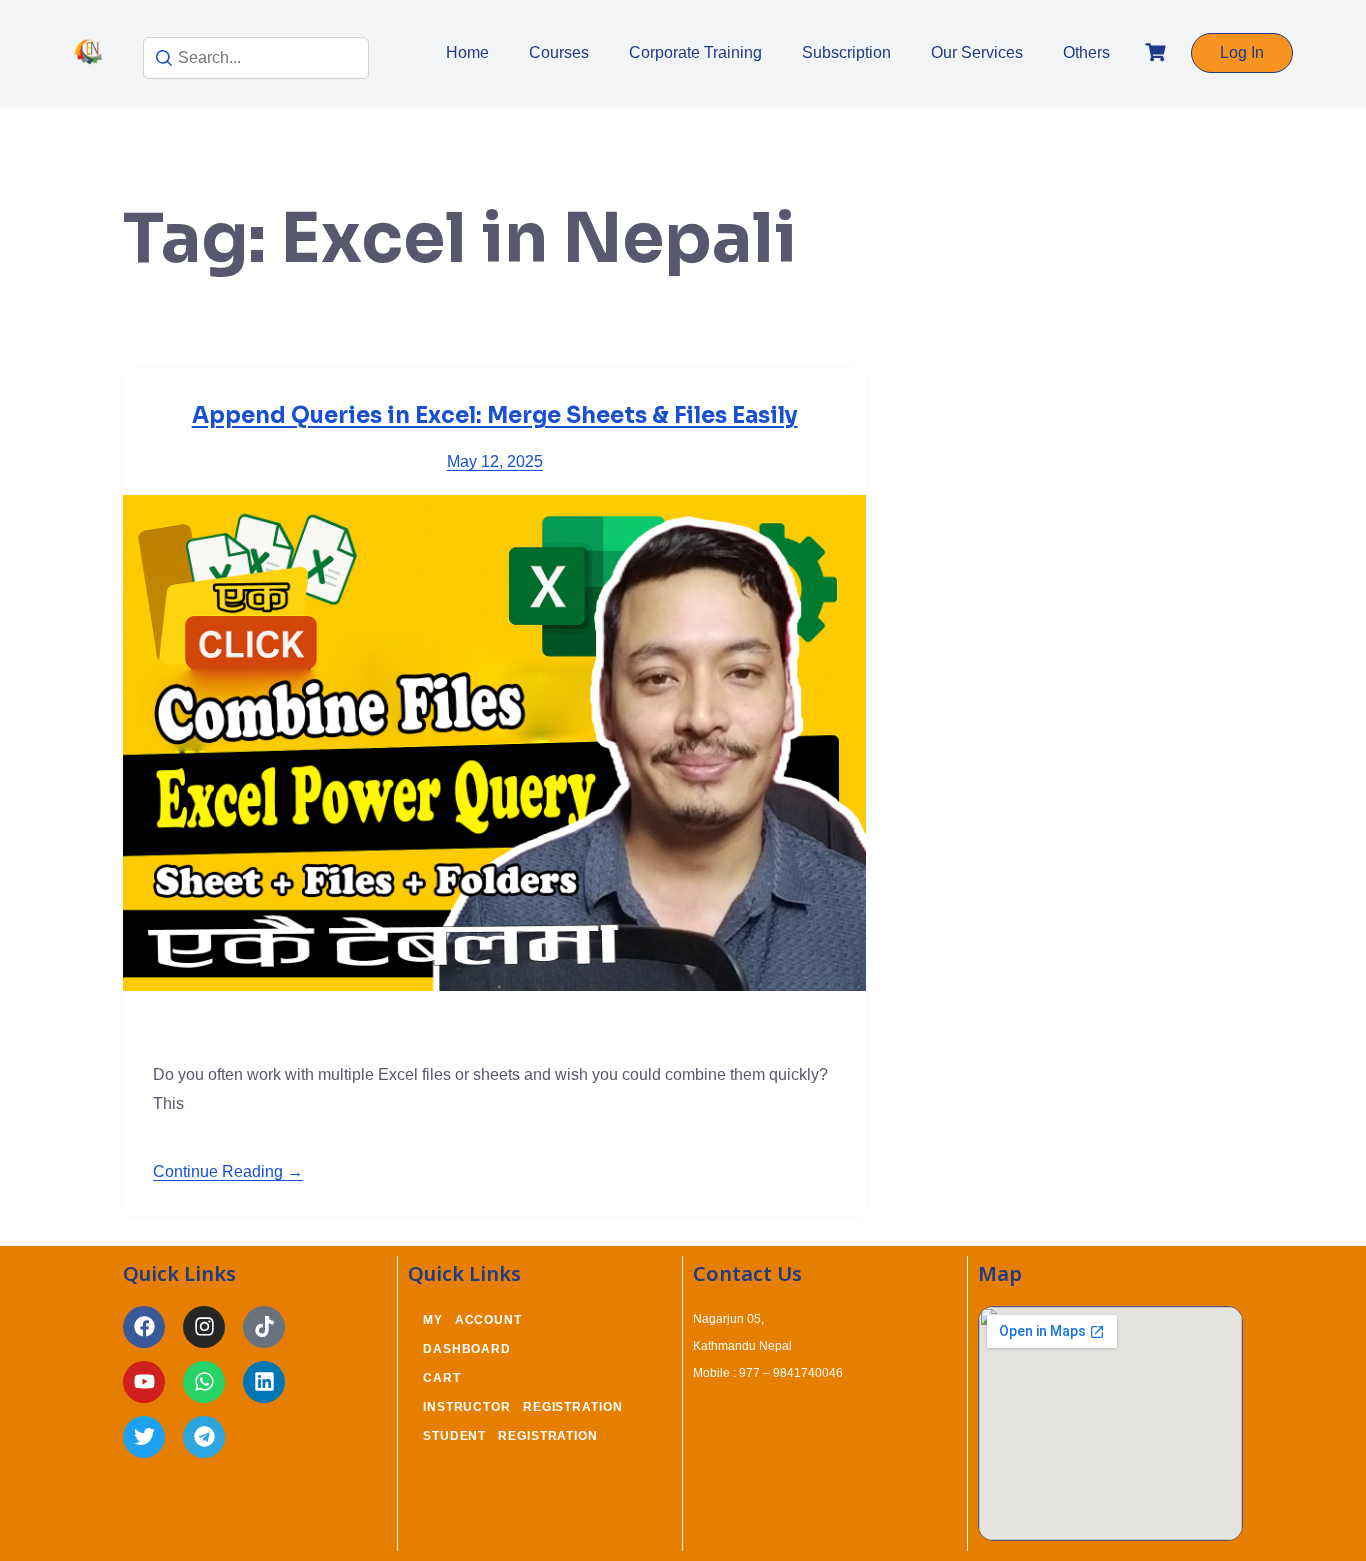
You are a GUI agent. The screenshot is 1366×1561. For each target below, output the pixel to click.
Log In (1242, 52)
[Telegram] (204, 1437)
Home (467, 52)
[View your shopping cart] (1158, 52)
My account (472, 1320)
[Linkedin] (264, 1382)
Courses (559, 52)
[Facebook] (144, 1327)
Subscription (846, 52)
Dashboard (467, 1349)
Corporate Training (695, 52)
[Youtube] (144, 1382)
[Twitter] (144, 1437)
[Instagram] (204, 1327)
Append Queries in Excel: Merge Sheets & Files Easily (495, 415)
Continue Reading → (228, 1171)
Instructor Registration (523, 1407)
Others (1086, 52)
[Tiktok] (264, 1327)
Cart (442, 1378)
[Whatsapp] (204, 1382)
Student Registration (510, 1436)
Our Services (977, 52)
